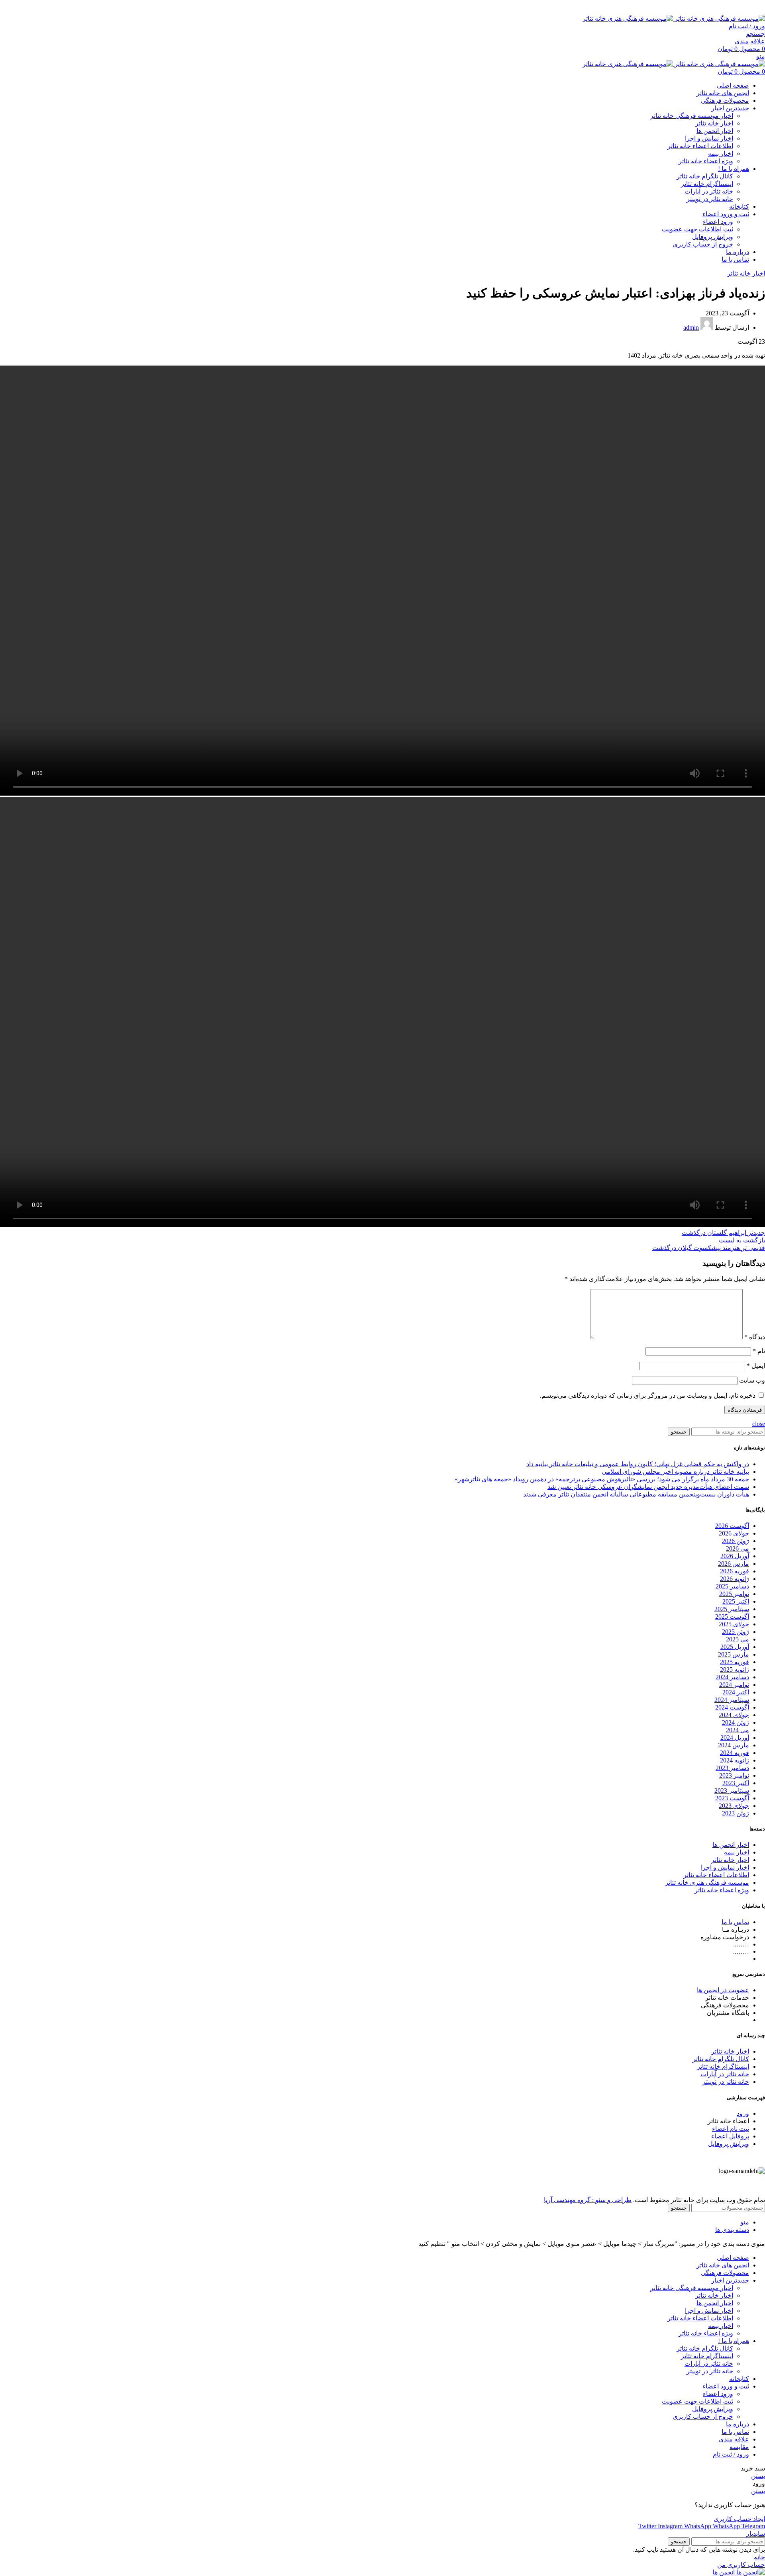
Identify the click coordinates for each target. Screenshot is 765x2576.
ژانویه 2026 (735, 1579)
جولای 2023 (734, 1806)
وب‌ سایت (752, 1380)
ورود (743, 2113)
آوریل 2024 (735, 1738)
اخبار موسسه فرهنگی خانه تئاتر (692, 116)
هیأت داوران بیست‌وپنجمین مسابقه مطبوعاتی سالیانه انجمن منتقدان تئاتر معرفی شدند (636, 1494)
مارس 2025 (734, 1654)
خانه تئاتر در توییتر (710, 199)
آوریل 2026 (735, 1556)
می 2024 (738, 1730)
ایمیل (756, 1366)
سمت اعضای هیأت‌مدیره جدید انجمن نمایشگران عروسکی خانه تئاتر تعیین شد (648, 1487)
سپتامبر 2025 (732, 1609)
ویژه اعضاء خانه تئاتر (706, 161)
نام (759, 1351)
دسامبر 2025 (732, 1586)
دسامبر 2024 (732, 1677)
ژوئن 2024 (736, 1722)
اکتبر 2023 (736, 1783)
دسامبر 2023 (732, 1768)
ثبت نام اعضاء (731, 2129)
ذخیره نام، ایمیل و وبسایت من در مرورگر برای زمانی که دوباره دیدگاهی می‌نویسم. (648, 1396)
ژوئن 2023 (736, 1813)
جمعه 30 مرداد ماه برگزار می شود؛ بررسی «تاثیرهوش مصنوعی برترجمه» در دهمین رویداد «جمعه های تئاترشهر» (602, 1479)
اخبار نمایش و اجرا (709, 138)
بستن (758, 2476)
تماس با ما (735, 1922)
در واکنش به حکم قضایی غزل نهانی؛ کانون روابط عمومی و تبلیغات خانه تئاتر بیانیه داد (638, 1464)
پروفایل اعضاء (730, 2136)
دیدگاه (755, 1337)
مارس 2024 (734, 1745)
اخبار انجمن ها (715, 131)
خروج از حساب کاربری (703, 244)
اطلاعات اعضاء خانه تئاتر (700, 146)
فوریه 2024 (735, 1753)
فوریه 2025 (735, 1662)
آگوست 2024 (732, 1707)
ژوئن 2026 (736, 1541)
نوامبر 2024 (734, 1685)
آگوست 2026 (732, 1526)
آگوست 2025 (732, 1617)
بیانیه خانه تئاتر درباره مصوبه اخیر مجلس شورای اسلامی (675, 1472)
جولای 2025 (734, 1624)
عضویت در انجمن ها (723, 1990)
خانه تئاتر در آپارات (709, 191)
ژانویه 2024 (735, 1760)
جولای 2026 (734, 1533)
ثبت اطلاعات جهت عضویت (697, 229)
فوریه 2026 (735, 1571)
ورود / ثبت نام (731, 2454)
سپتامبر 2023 (732, 1791)
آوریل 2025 (735, 1647)
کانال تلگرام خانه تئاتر (705, 176)
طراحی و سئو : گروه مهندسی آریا (588, 2200)
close (759, 1424)
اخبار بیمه (721, 154)
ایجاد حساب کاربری (739, 2519)
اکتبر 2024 (736, 1692)
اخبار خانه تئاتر (714, 123)
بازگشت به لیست (742, 1240)
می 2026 (738, 1548)
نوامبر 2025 (734, 1594)
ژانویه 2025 (735, 1669)
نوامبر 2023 (734, 1775)
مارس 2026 (734, 1564)
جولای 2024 (734, 1715)
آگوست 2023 (732, 1798)
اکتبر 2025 (736, 1601)
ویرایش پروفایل (713, 237)
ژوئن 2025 (736, 1632)
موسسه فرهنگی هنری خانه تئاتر (707, 1883)
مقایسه (739, 2447)
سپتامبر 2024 (732, 1700)
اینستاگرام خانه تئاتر (707, 184)
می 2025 (738, 1639)
